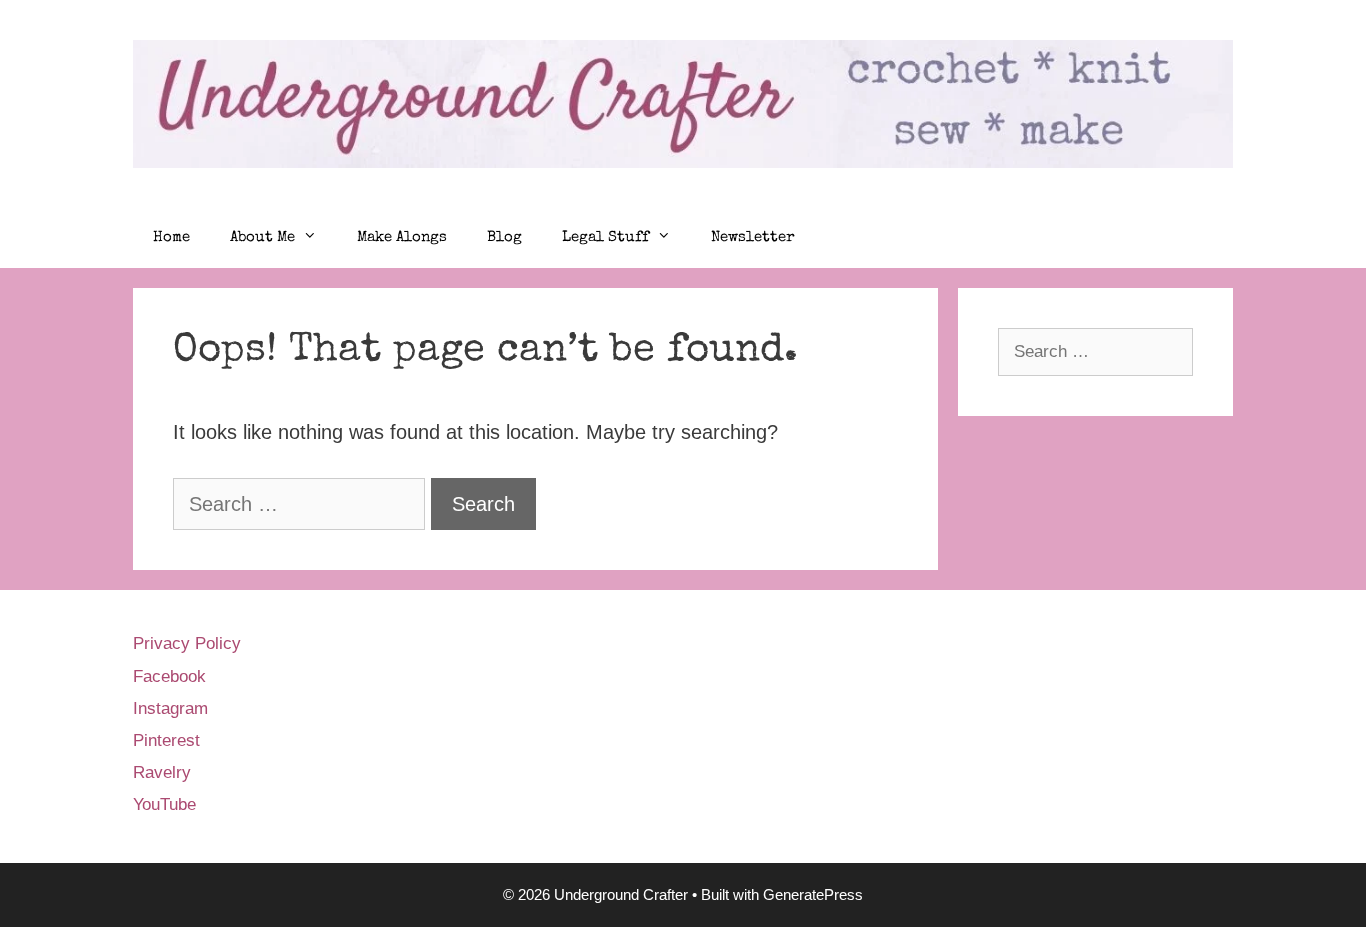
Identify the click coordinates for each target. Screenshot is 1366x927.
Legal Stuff (605, 237)
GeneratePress (813, 894)
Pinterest (166, 740)
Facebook (169, 676)
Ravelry (162, 772)
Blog (504, 237)
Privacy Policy (187, 643)
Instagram (170, 708)
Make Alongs (402, 237)
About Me (262, 237)
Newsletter (753, 237)
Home (171, 237)
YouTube (164, 804)
